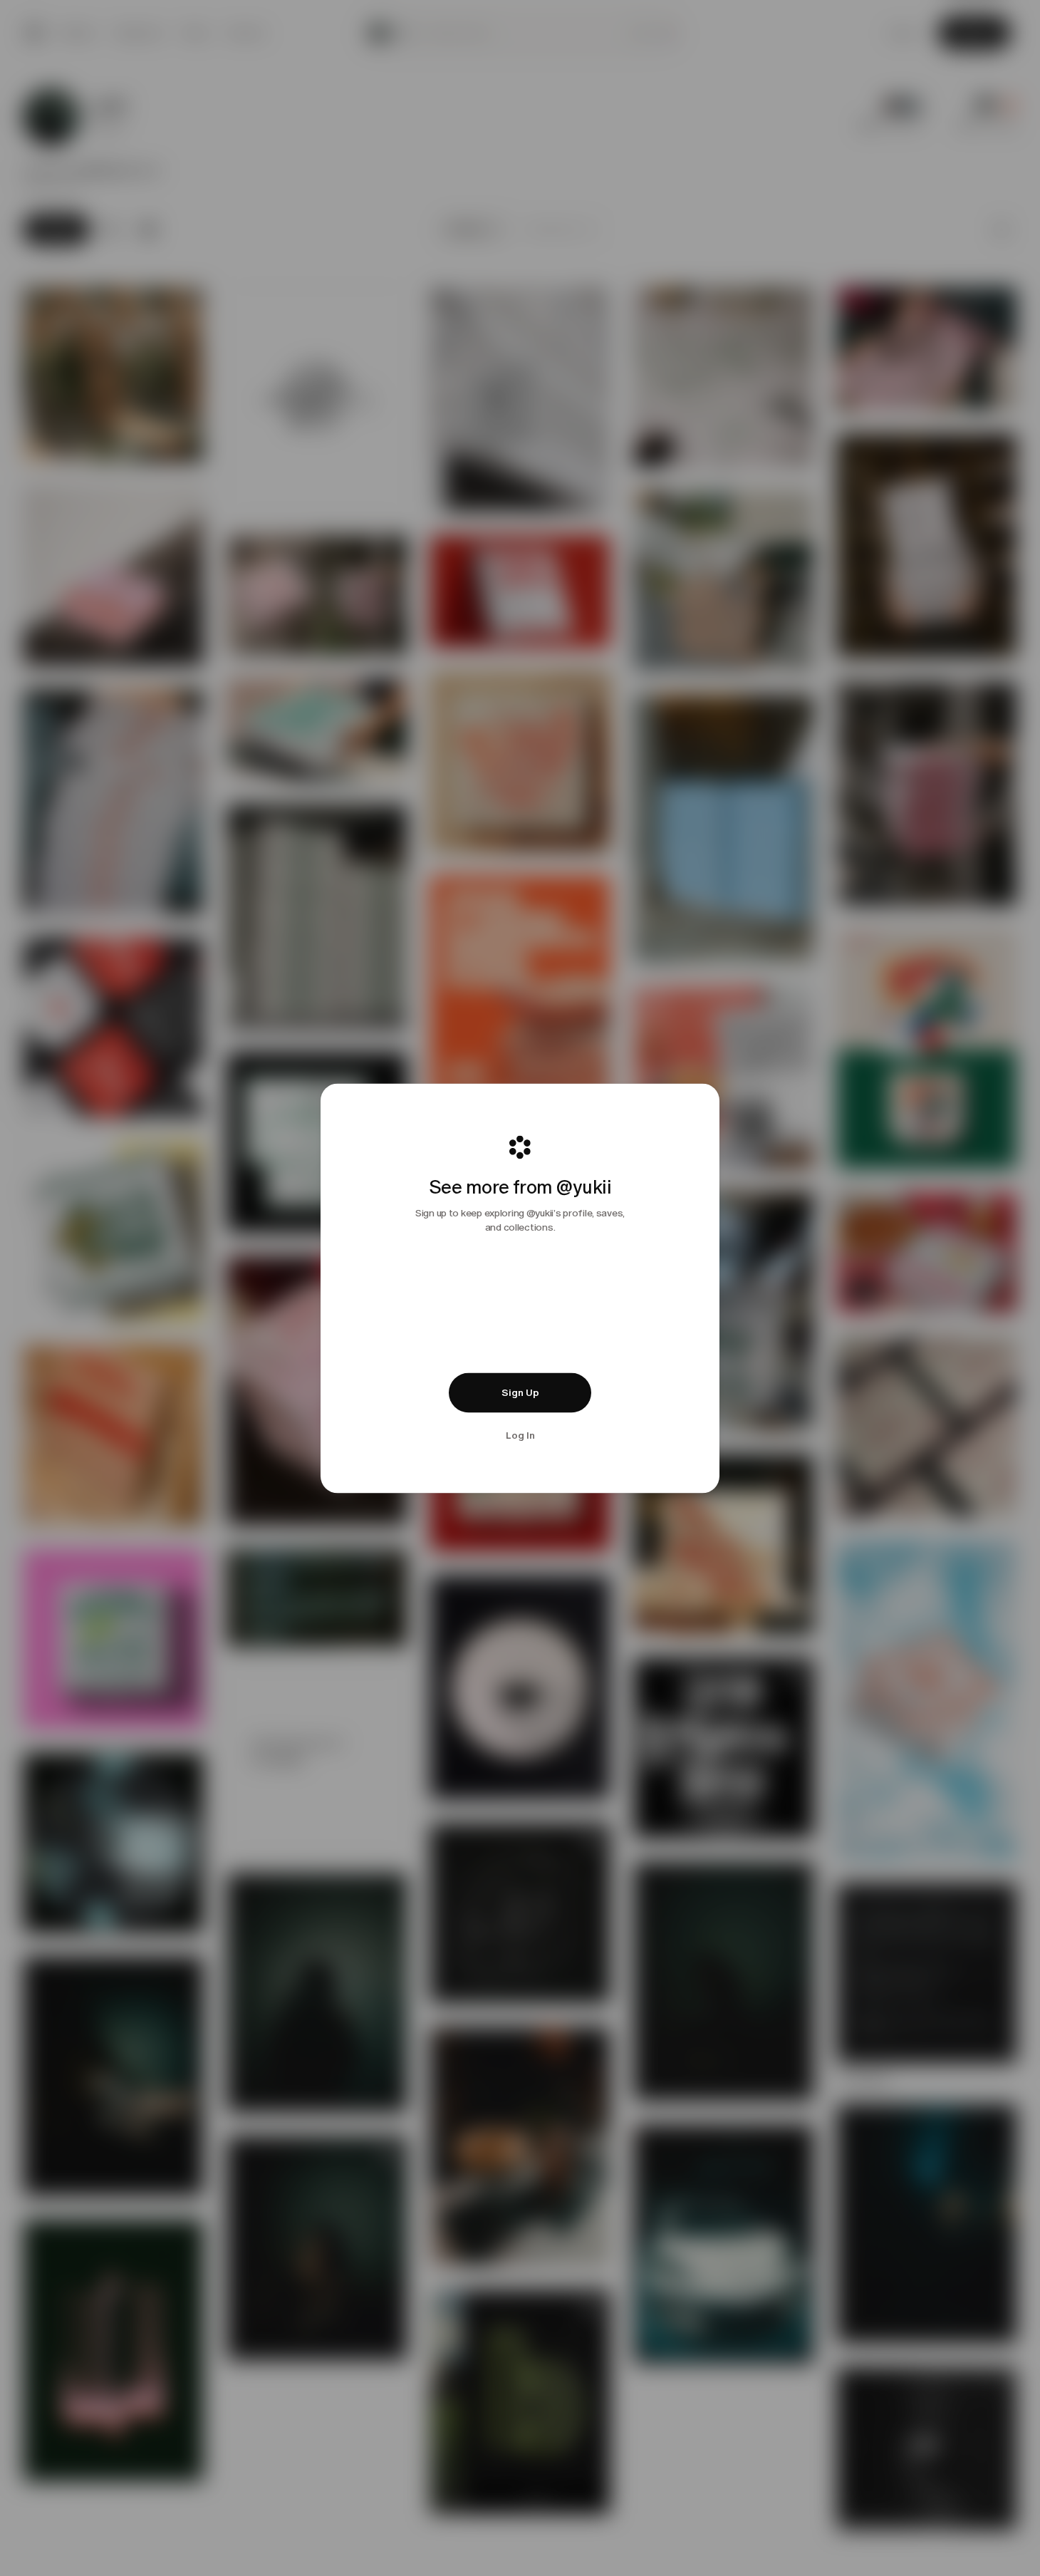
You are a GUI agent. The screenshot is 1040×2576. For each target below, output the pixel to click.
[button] (520, 1392)
